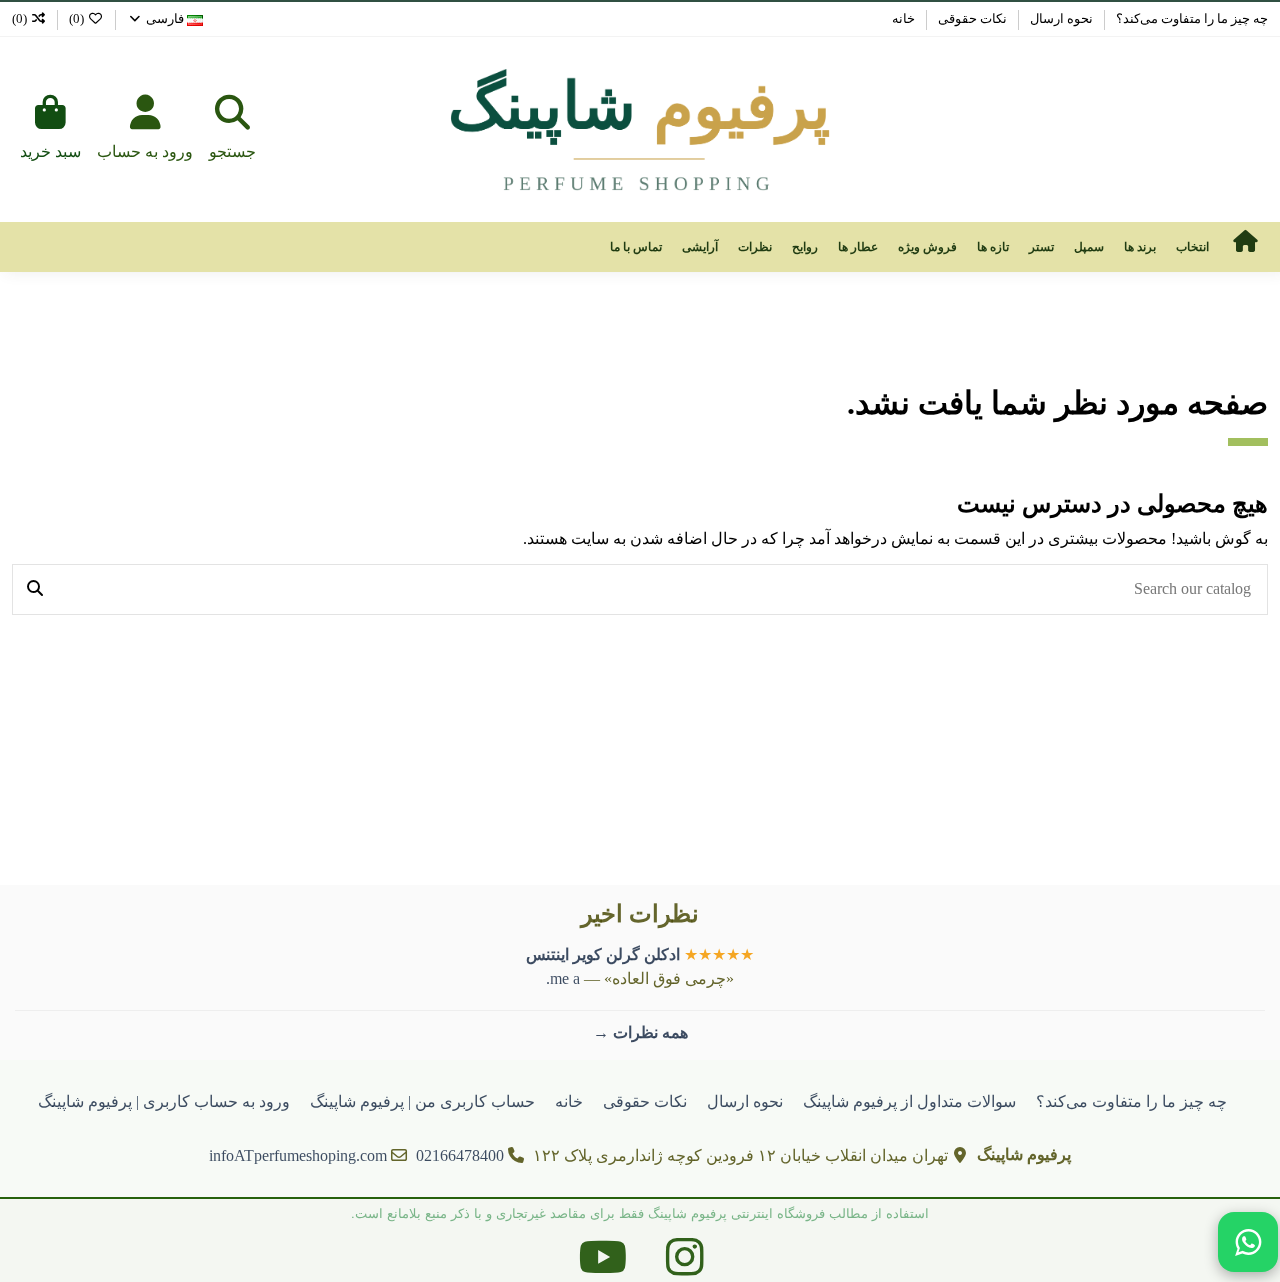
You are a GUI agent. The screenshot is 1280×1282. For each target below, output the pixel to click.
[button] (1192, 247)
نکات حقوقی (971, 18)
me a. (563, 978)
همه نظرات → (640, 1032)
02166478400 (460, 1155)
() (76, 18)
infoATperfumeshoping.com (298, 1155)
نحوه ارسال (1060, 18)
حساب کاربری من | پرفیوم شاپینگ (422, 1101)
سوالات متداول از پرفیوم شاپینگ (909, 1101)
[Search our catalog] (35, 590)
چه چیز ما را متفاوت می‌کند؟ (1190, 18)
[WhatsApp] (1248, 1242)
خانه (903, 18)
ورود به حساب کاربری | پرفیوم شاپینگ (164, 1101)
